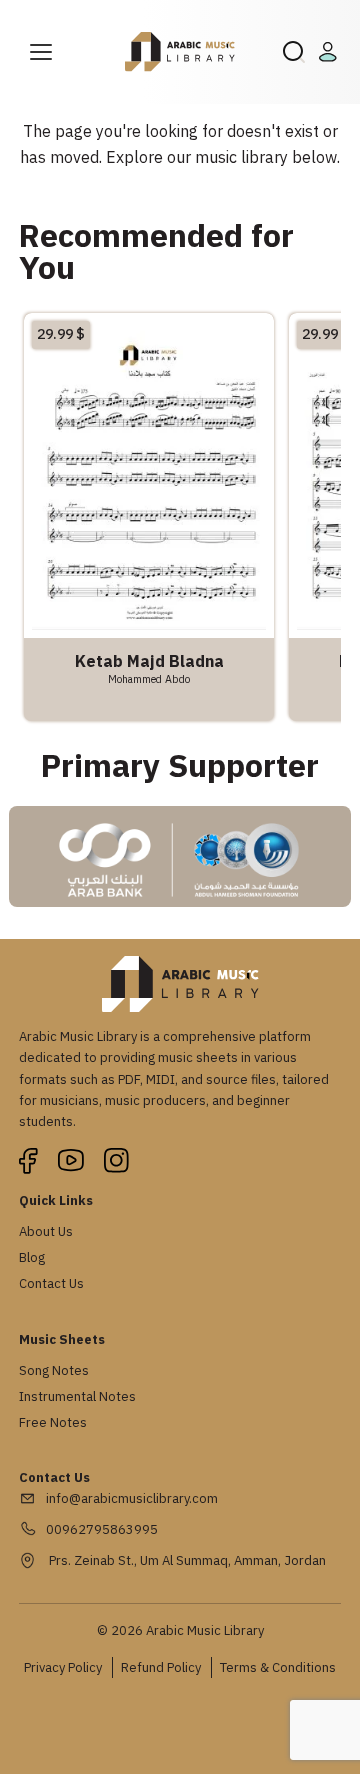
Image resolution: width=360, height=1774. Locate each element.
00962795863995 (102, 1529)
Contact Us (51, 1283)
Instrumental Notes (77, 1396)
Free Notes (53, 1422)
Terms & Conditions (278, 1667)
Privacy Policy (63, 1667)
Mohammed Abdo (149, 679)
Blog (32, 1257)
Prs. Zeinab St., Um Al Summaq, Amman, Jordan (186, 1560)
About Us (46, 1231)
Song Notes (54, 1370)
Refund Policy (161, 1667)
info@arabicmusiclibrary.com (132, 1498)
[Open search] (294, 52)
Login (331, 52)
